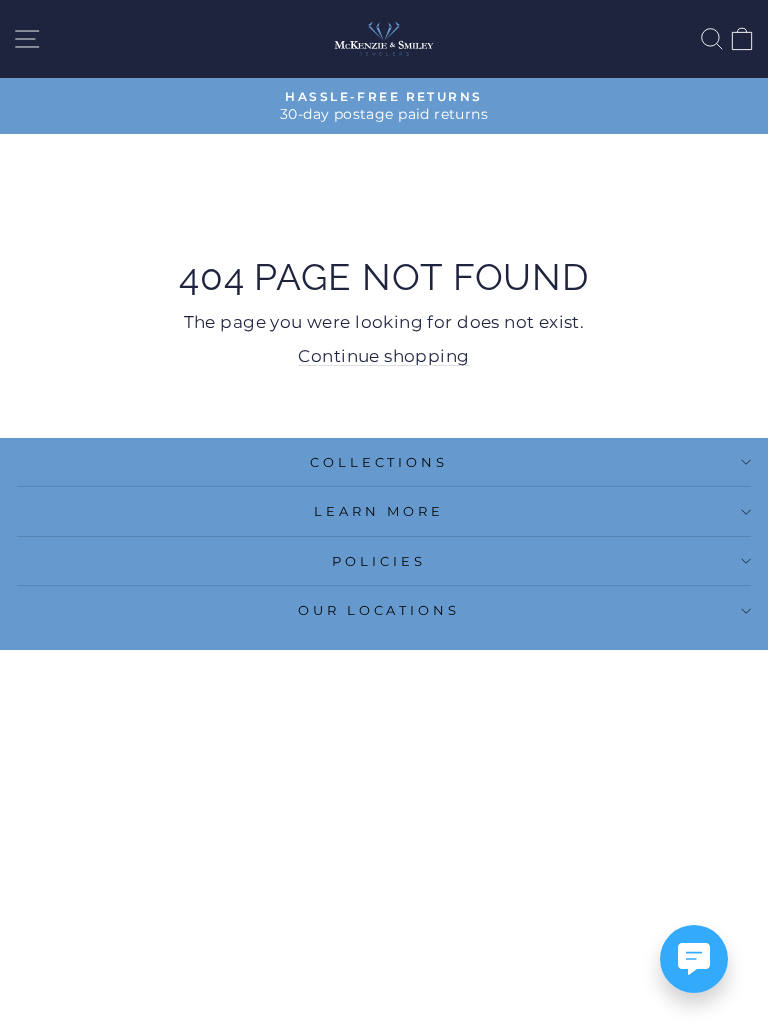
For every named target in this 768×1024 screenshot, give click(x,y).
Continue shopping (383, 356)
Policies (379, 561)
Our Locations (379, 610)
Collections (379, 462)
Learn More (379, 511)
